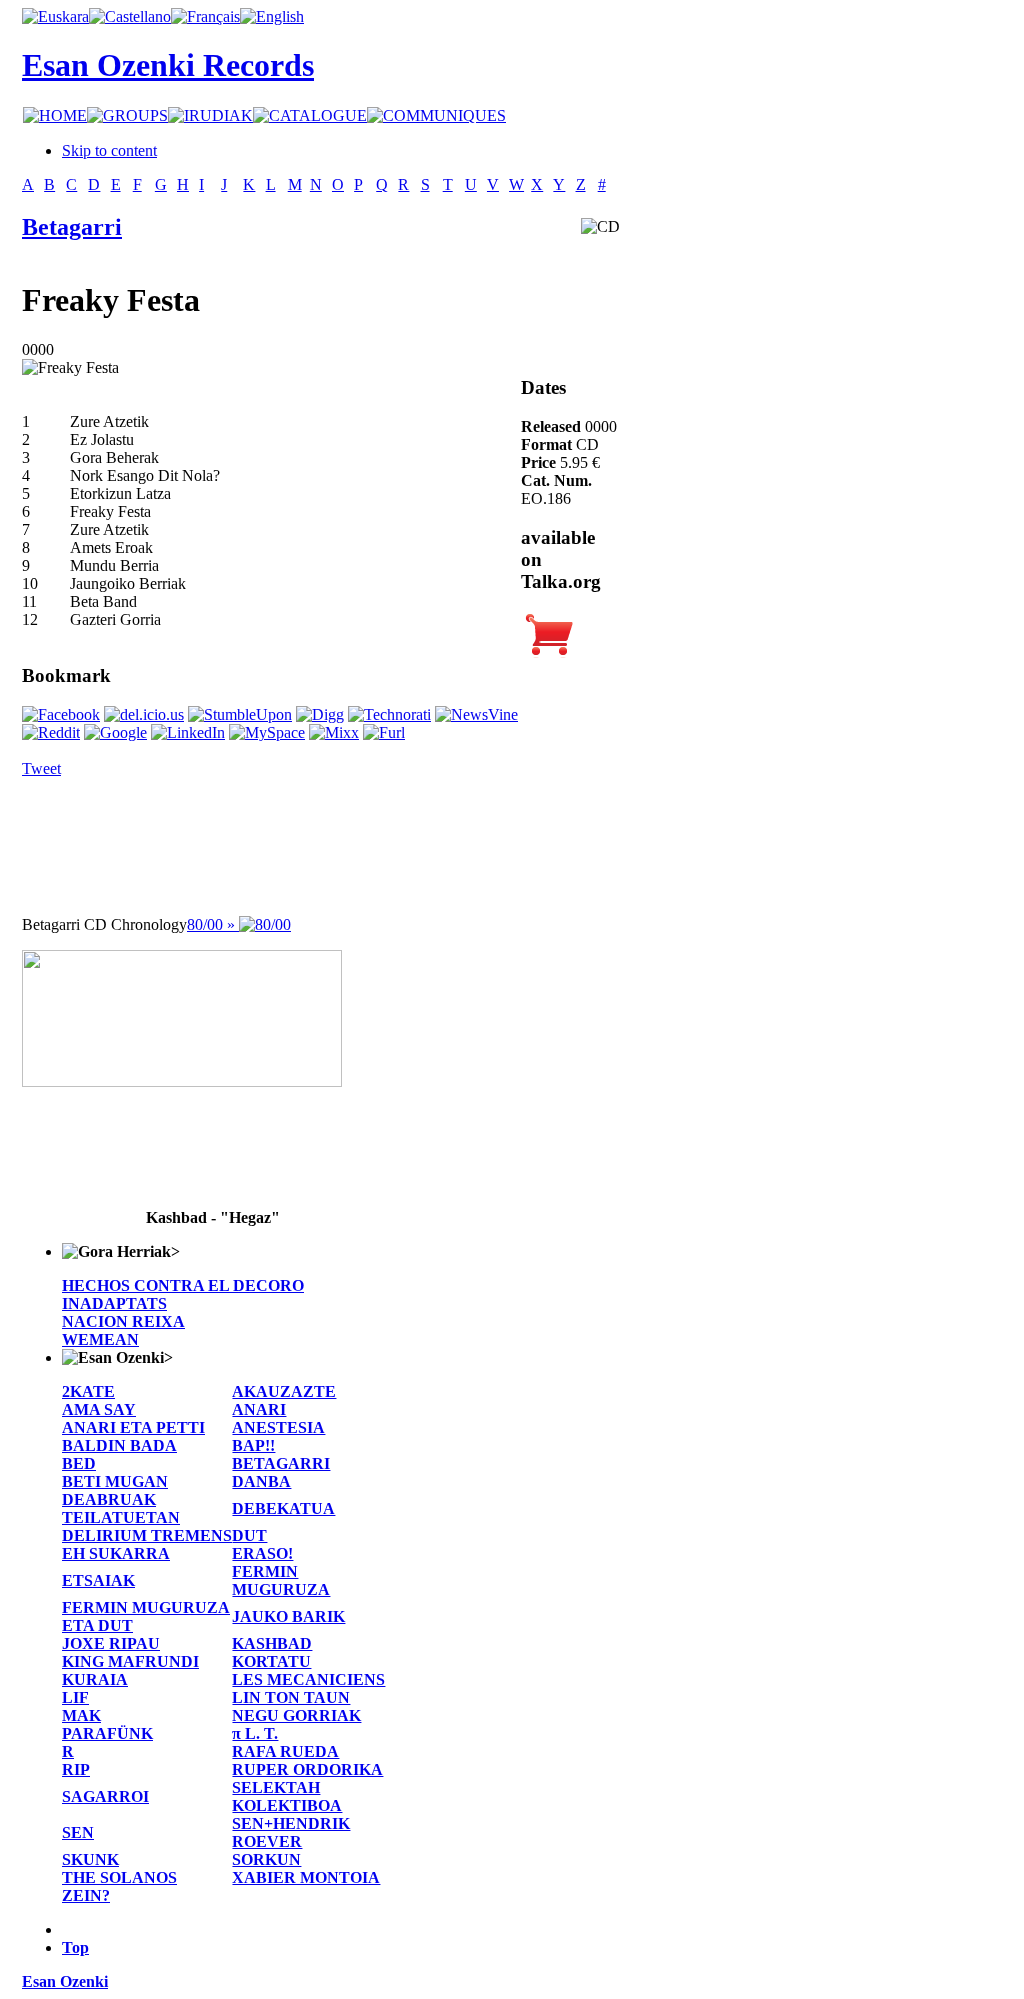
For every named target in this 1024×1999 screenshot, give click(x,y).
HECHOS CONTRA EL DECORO (183, 1285)
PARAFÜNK (107, 1733)
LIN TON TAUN (291, 1697)
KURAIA (95, 1679)
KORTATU (271, 1661)
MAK (81, 1715)
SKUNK (90, 1859)
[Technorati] (389, 714)
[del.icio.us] (144, 714)
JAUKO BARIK (288, 1616)
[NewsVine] (476, 714)
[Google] (115, 732)
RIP (76, 1769)
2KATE (88, 1391)
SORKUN (266, 1859)
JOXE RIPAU (111, 1643)
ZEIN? (86, 1895)
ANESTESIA (278, 1427)
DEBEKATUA (283, 1508)
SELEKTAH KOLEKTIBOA (287, 1796)
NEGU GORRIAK (296, 1715)
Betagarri (72, 227)
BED (79, 1463)
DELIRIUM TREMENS (147, 1535)
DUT (249, 1535)
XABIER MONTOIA (306, 1877)
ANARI (259, 1409)
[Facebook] (61, 714)
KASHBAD (272, 1643)
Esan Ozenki (65, 1981)
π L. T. (255, 1733)
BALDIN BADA (119, 1445)
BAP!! (253, 1445)
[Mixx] (334, 732)
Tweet (41, 768)
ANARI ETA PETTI (133, 1427)
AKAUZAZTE (284, 1391)
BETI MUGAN (115, 1481)
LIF (75, 1697)
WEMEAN (100, 1339)
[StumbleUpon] (240, 714)
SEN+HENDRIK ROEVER (291, 1832)
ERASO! (262, 1553)
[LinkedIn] (188, 732)
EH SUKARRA (116, 1553)
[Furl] (384, 732)
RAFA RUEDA (285, 1751)
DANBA (261, 1481)
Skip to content (109, 150)
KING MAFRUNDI (130, 1661)
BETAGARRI (281, 1463)
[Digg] (320, 714)
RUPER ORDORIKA (307, 1769)
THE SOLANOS (119, 1877)
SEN (78, 1832)
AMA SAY (99, 1409)
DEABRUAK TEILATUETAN (121, 1508)
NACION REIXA (123, 1321)
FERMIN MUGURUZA (281, 1580)
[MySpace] (267, 732)
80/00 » (213, 924)
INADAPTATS (114, 1303)
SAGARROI (105, 1796)
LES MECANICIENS (308, 1679)
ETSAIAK (98, 1580)
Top (75, 1947)
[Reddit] (51, 732)
